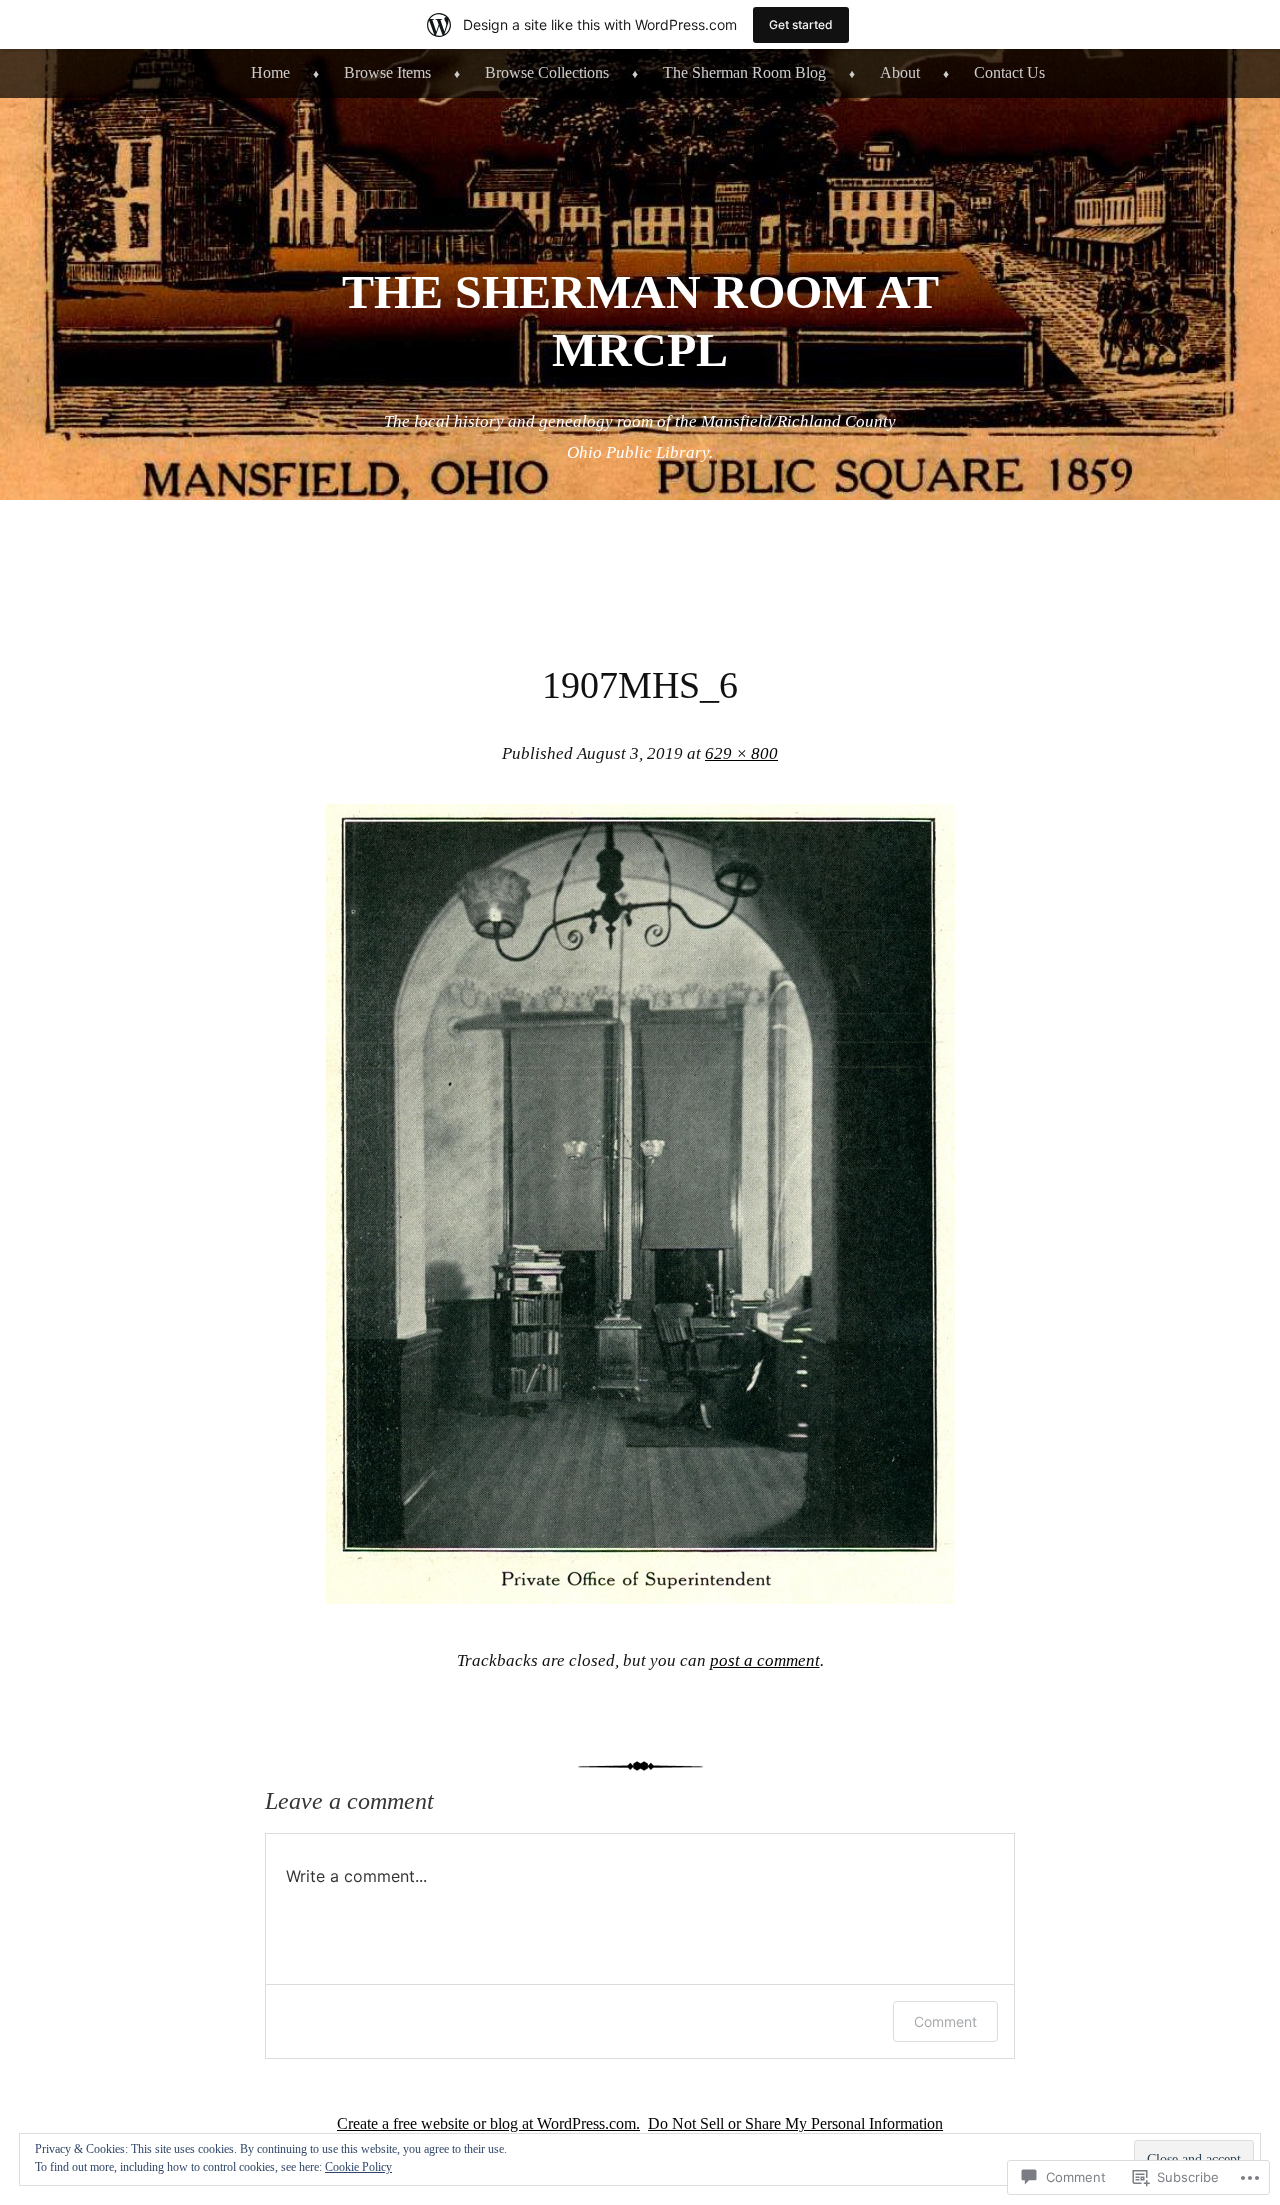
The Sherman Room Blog (744, 72)
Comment (945, 2021)
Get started (801, 24)
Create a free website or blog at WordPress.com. (488, 2123)
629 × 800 (741, 753)
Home (270, 72)
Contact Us (1009, 72)
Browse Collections (547, 72)
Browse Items (387, 72)
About (900, 72)
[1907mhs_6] (640, 1597)
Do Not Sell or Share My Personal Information (795, 2123)
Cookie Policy (358, 2167)
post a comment (765, 1660)
